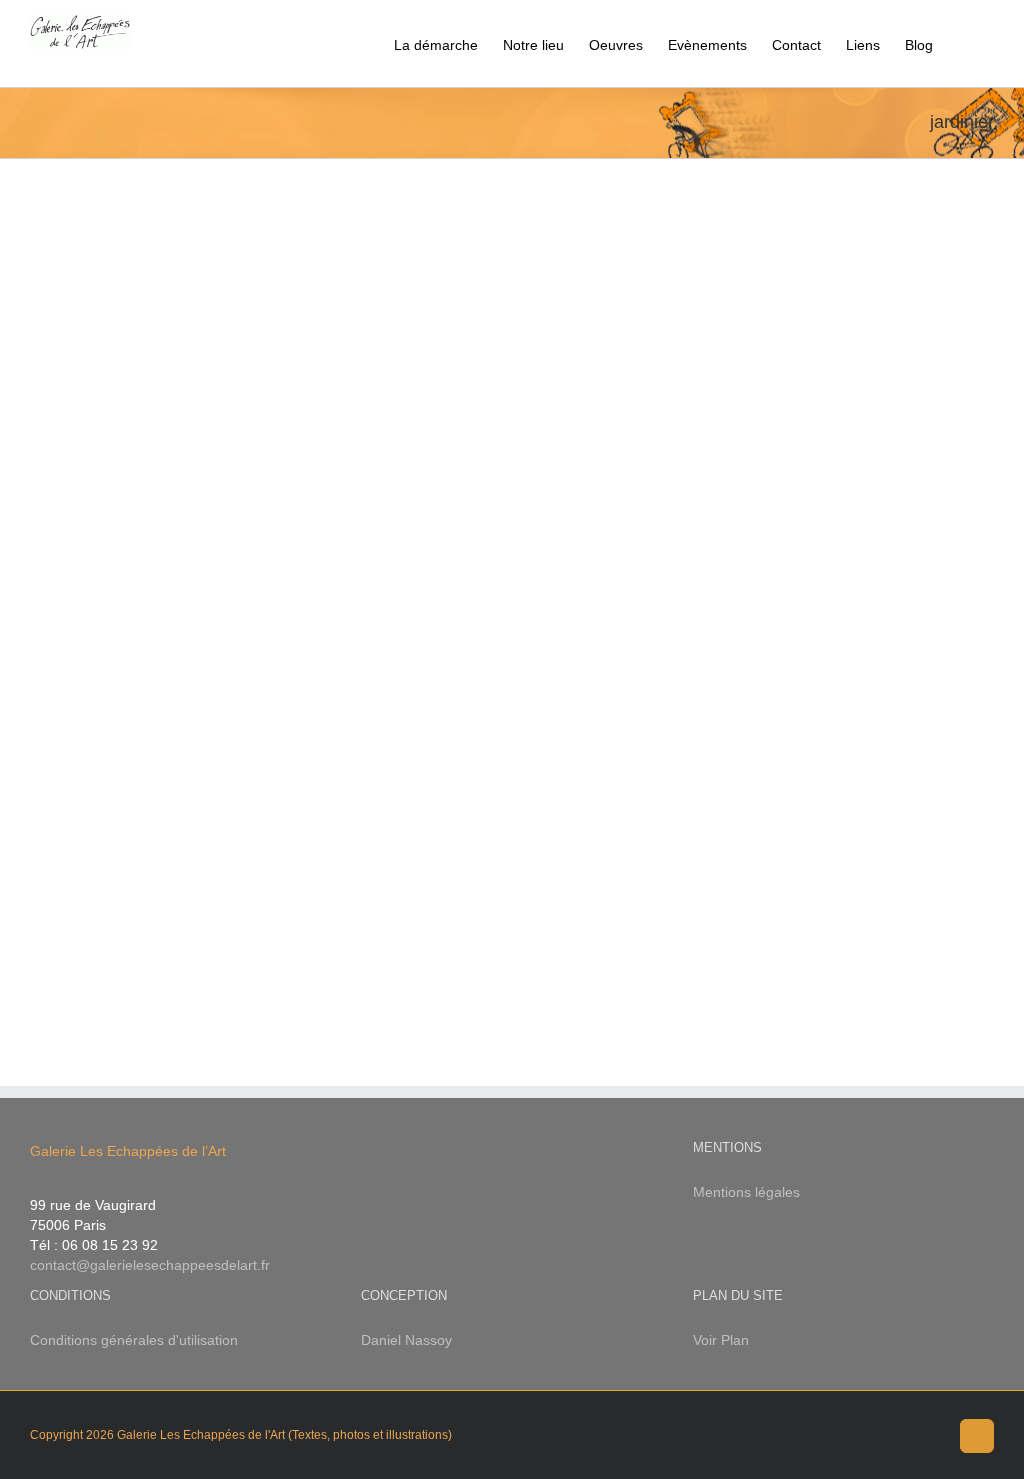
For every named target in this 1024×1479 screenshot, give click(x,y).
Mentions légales (746, 1192)
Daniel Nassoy (406, 1340)
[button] (963, 43)
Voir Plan (721, 1340)
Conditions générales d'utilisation (134, 1340)
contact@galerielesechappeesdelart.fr (150, 1265)
